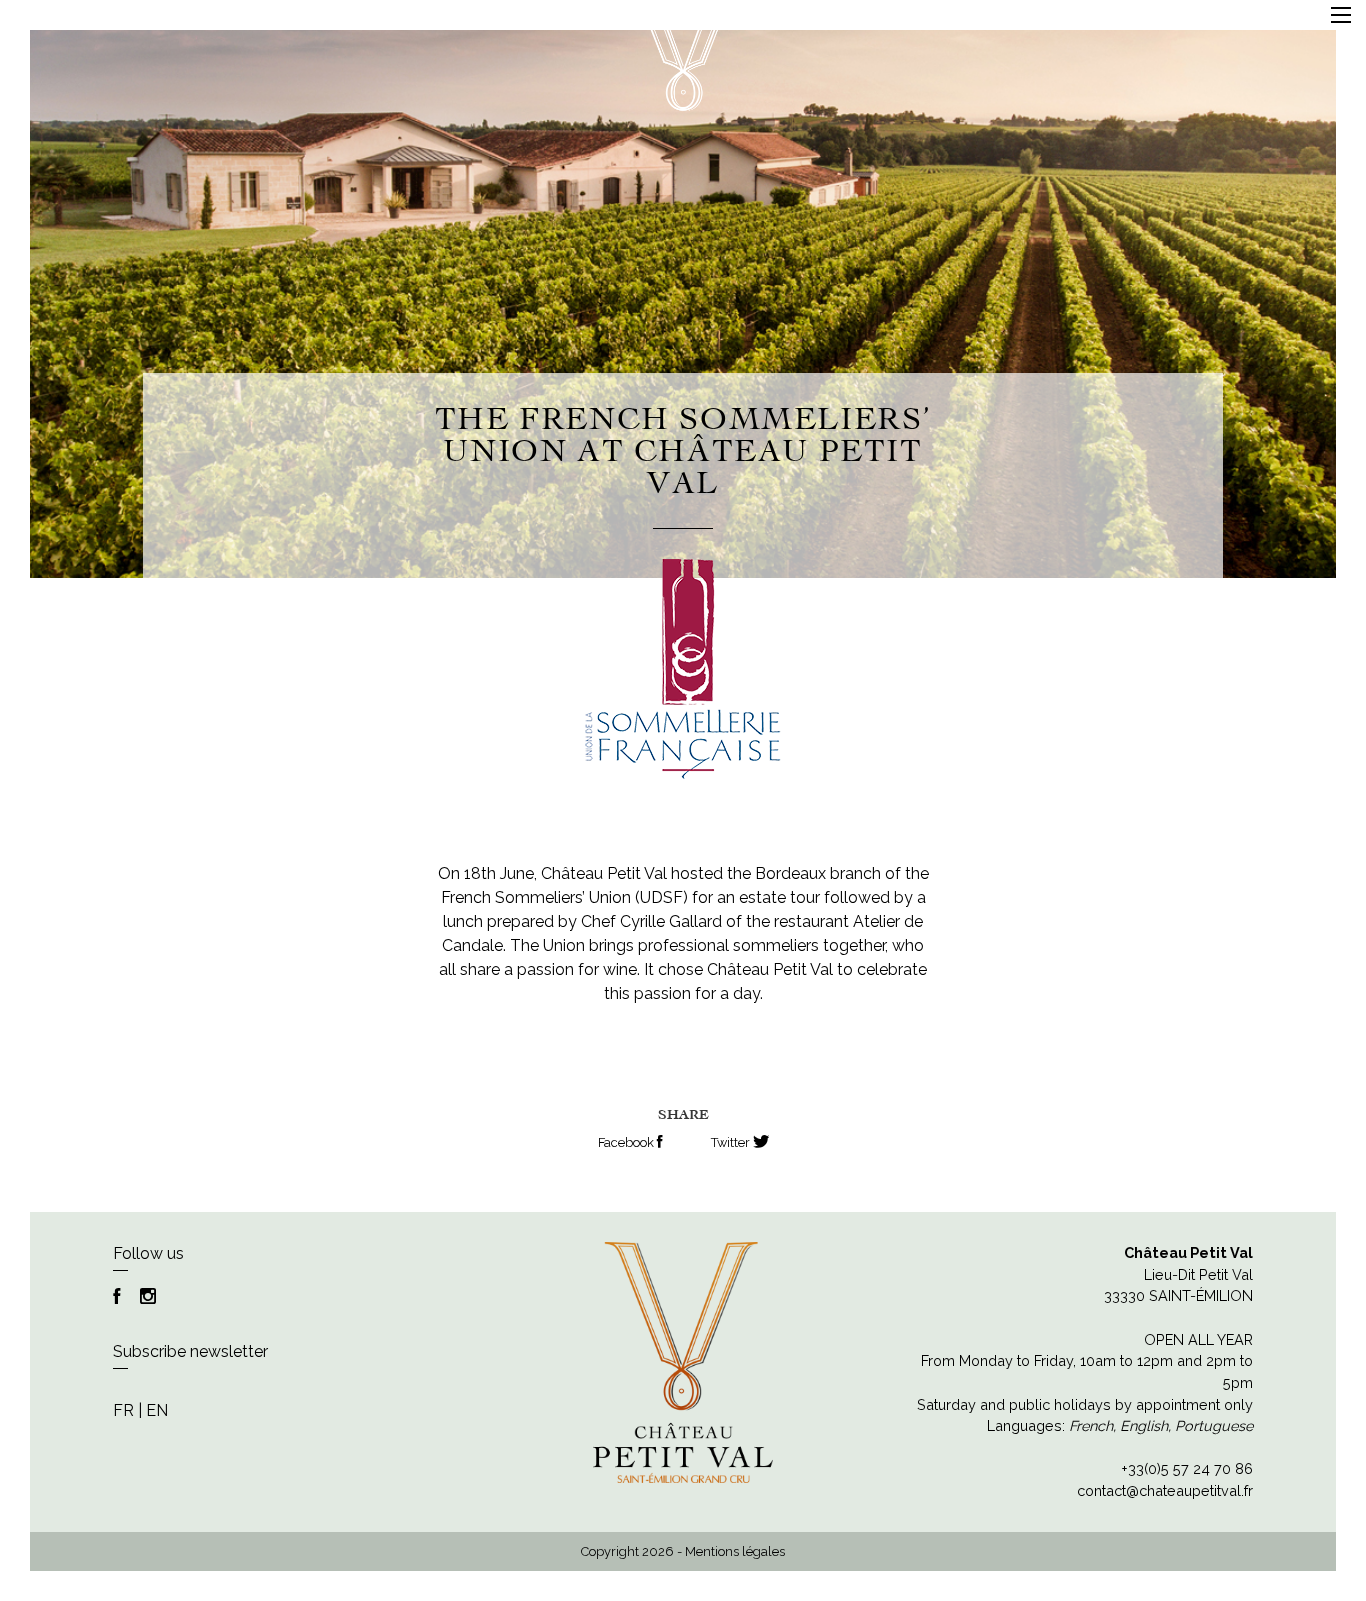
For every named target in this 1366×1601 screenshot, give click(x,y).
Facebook (627, 1142)
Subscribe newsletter (190, 1351)
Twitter (732, 1142)
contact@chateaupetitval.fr (1165, 1490)
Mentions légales (735, 1551)
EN (157, 1410)
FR (123, 1410)
